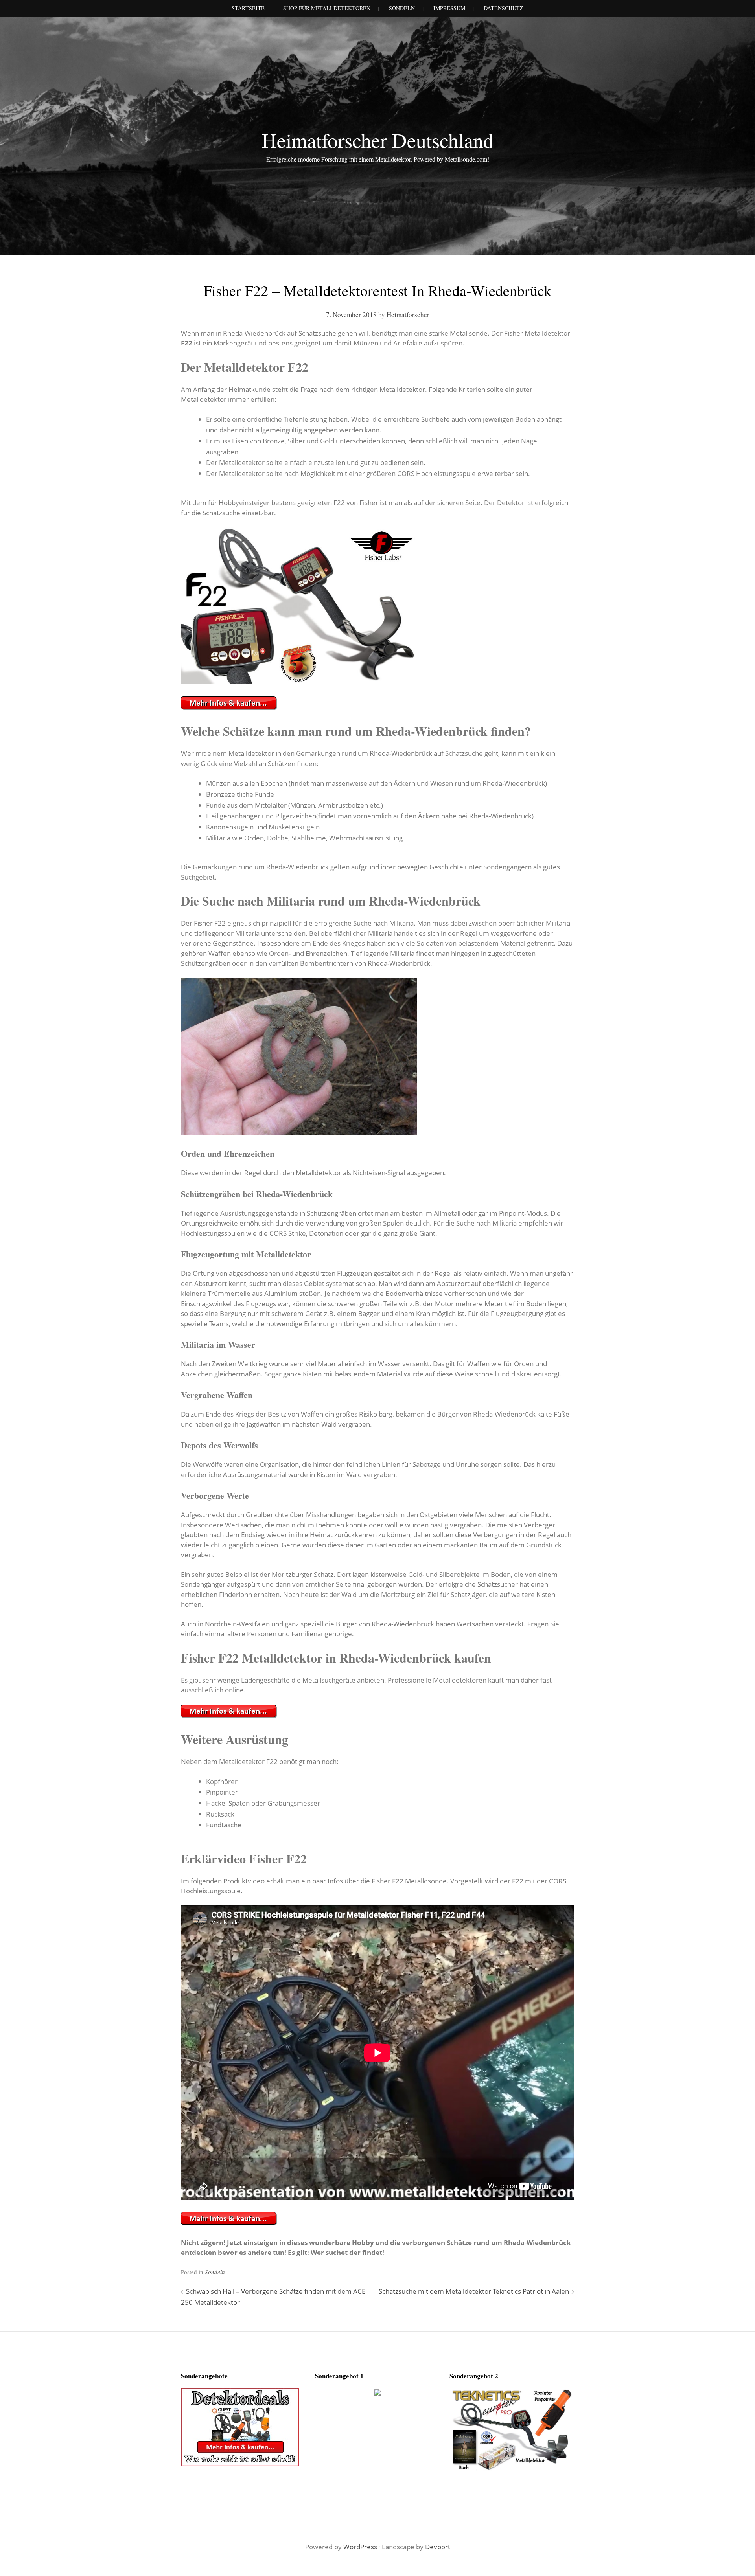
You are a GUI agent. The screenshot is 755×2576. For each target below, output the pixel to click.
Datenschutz (504, 8)
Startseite (248, 8)
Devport (438, 2547)
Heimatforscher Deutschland (378, 140)
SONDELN (402, 8)
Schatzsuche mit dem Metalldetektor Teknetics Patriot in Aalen (474, 2291)
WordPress (360, 2547)
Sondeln (215, 2272)
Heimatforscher (408, 315)
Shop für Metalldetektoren (327, 8)
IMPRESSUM (449, 8)
